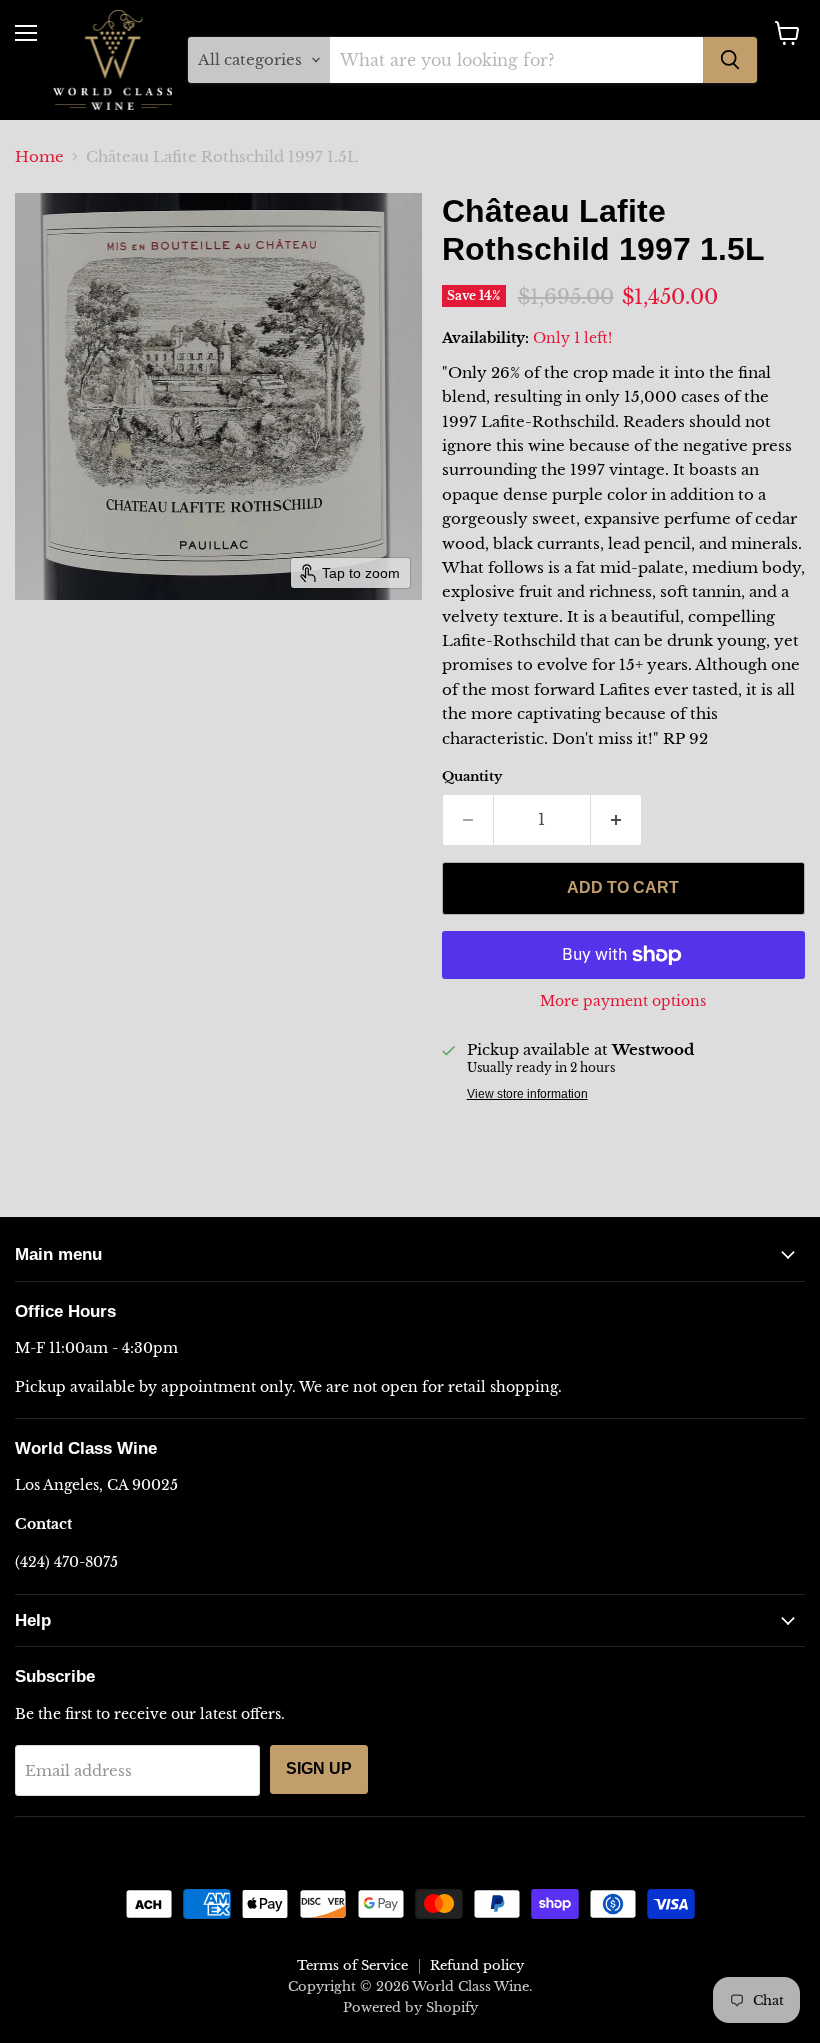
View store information (527, 1094)
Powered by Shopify (410, 2007)
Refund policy (477, 1965)
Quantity (472, 776)
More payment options (623, 1001)
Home (39, 156)
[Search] (730, 60)
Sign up (319, 1768)
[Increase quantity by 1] (616, 820)
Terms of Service (352, 1965)
